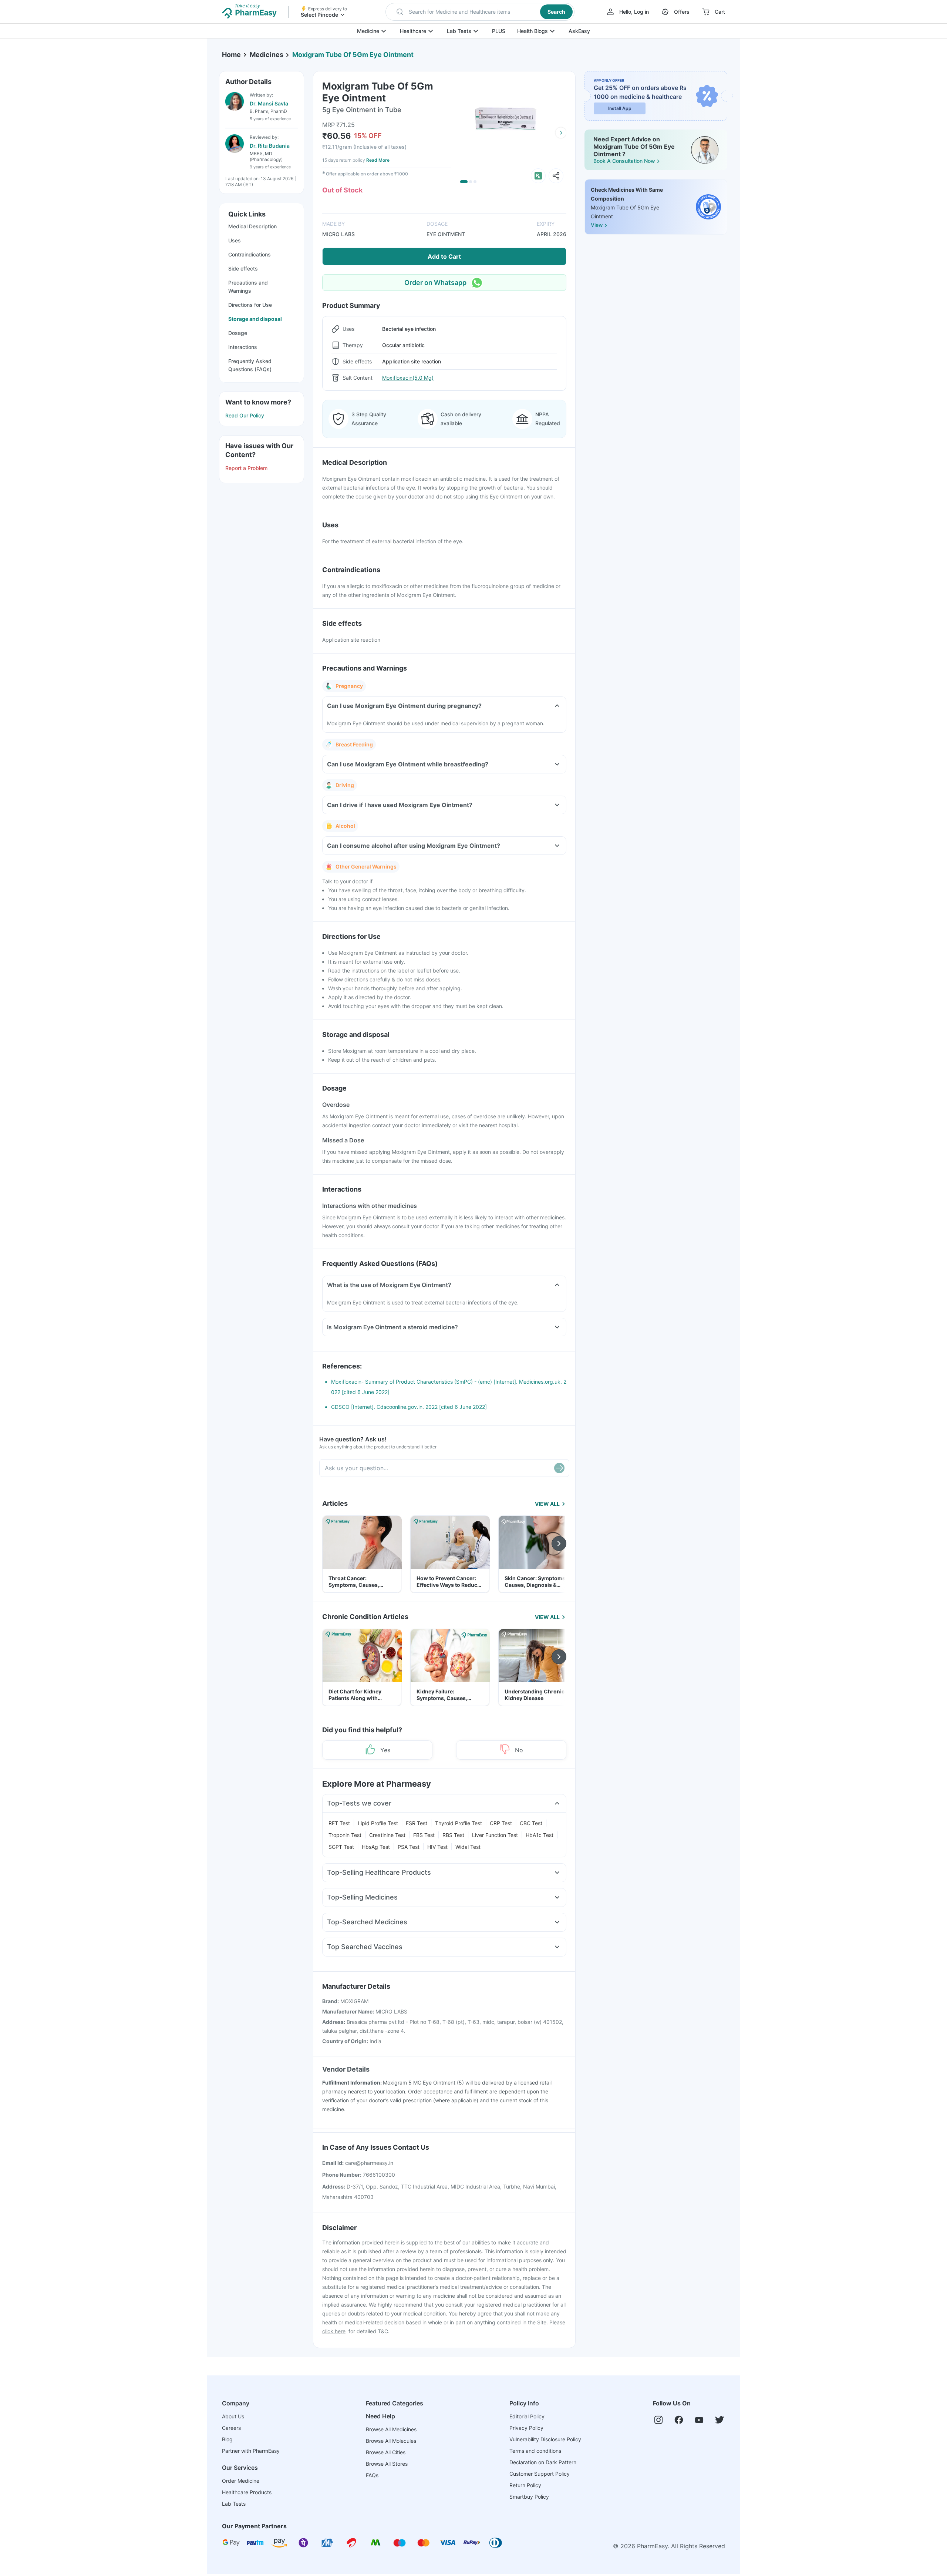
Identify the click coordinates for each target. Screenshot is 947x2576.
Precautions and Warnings (248, 287)
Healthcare (413, 31)
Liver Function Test (495, 1835)
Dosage (238, 333)
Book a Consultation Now (624, 161)
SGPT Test (341, 1847)
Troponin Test (345, 1835)
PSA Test (409, 1847)
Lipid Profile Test (378, 1823)
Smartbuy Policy (529, 2497)
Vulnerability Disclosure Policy (545, 2439)
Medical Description (252, 226)
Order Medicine (241, 2481)
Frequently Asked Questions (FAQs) (250, 365)
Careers (231, 2428)
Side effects (243, 268)
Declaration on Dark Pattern (543, 2462)
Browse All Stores (387, 2464)
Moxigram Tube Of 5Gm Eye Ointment (353, 55)
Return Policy (525, 2485)
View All (547, 1504)
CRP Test (501, 1823)
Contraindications (250, 254)
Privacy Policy (526, 2428)
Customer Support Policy (540, 2474)
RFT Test (339, 1823)
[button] (480, 12)
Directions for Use (250, 305)
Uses (235, 240)
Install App (620, 108)
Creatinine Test (387, 1835)
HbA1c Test (540, 1835)
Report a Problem (246, 468)
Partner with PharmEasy (251, 2451)
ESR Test (417, 1823)
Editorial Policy (527, 2416)
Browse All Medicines (391, 2429)
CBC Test (531, 1823)
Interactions (243, 347)
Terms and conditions (535, 2451)
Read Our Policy (245, 415)
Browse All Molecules (391, 2441)
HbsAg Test (376, 1847)
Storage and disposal (255, 319)
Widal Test (468, 1847)
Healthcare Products (247, 2492)
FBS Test (424, 1835)
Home (231, 55)
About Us (233, 2416)
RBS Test (453, 1835)
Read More (378, 160)
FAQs (372, 2475)
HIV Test (437, 1847)
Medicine (368, 31)
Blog (227, 2439)
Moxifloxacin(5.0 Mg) (408, 378)
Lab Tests (459, 31)
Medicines (267, 55)
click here (334, 2331)
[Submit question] (559, 1468)
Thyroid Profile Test (459, 1823)
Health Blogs (533, 31)
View (597, 225)
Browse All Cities (386, 2452)
